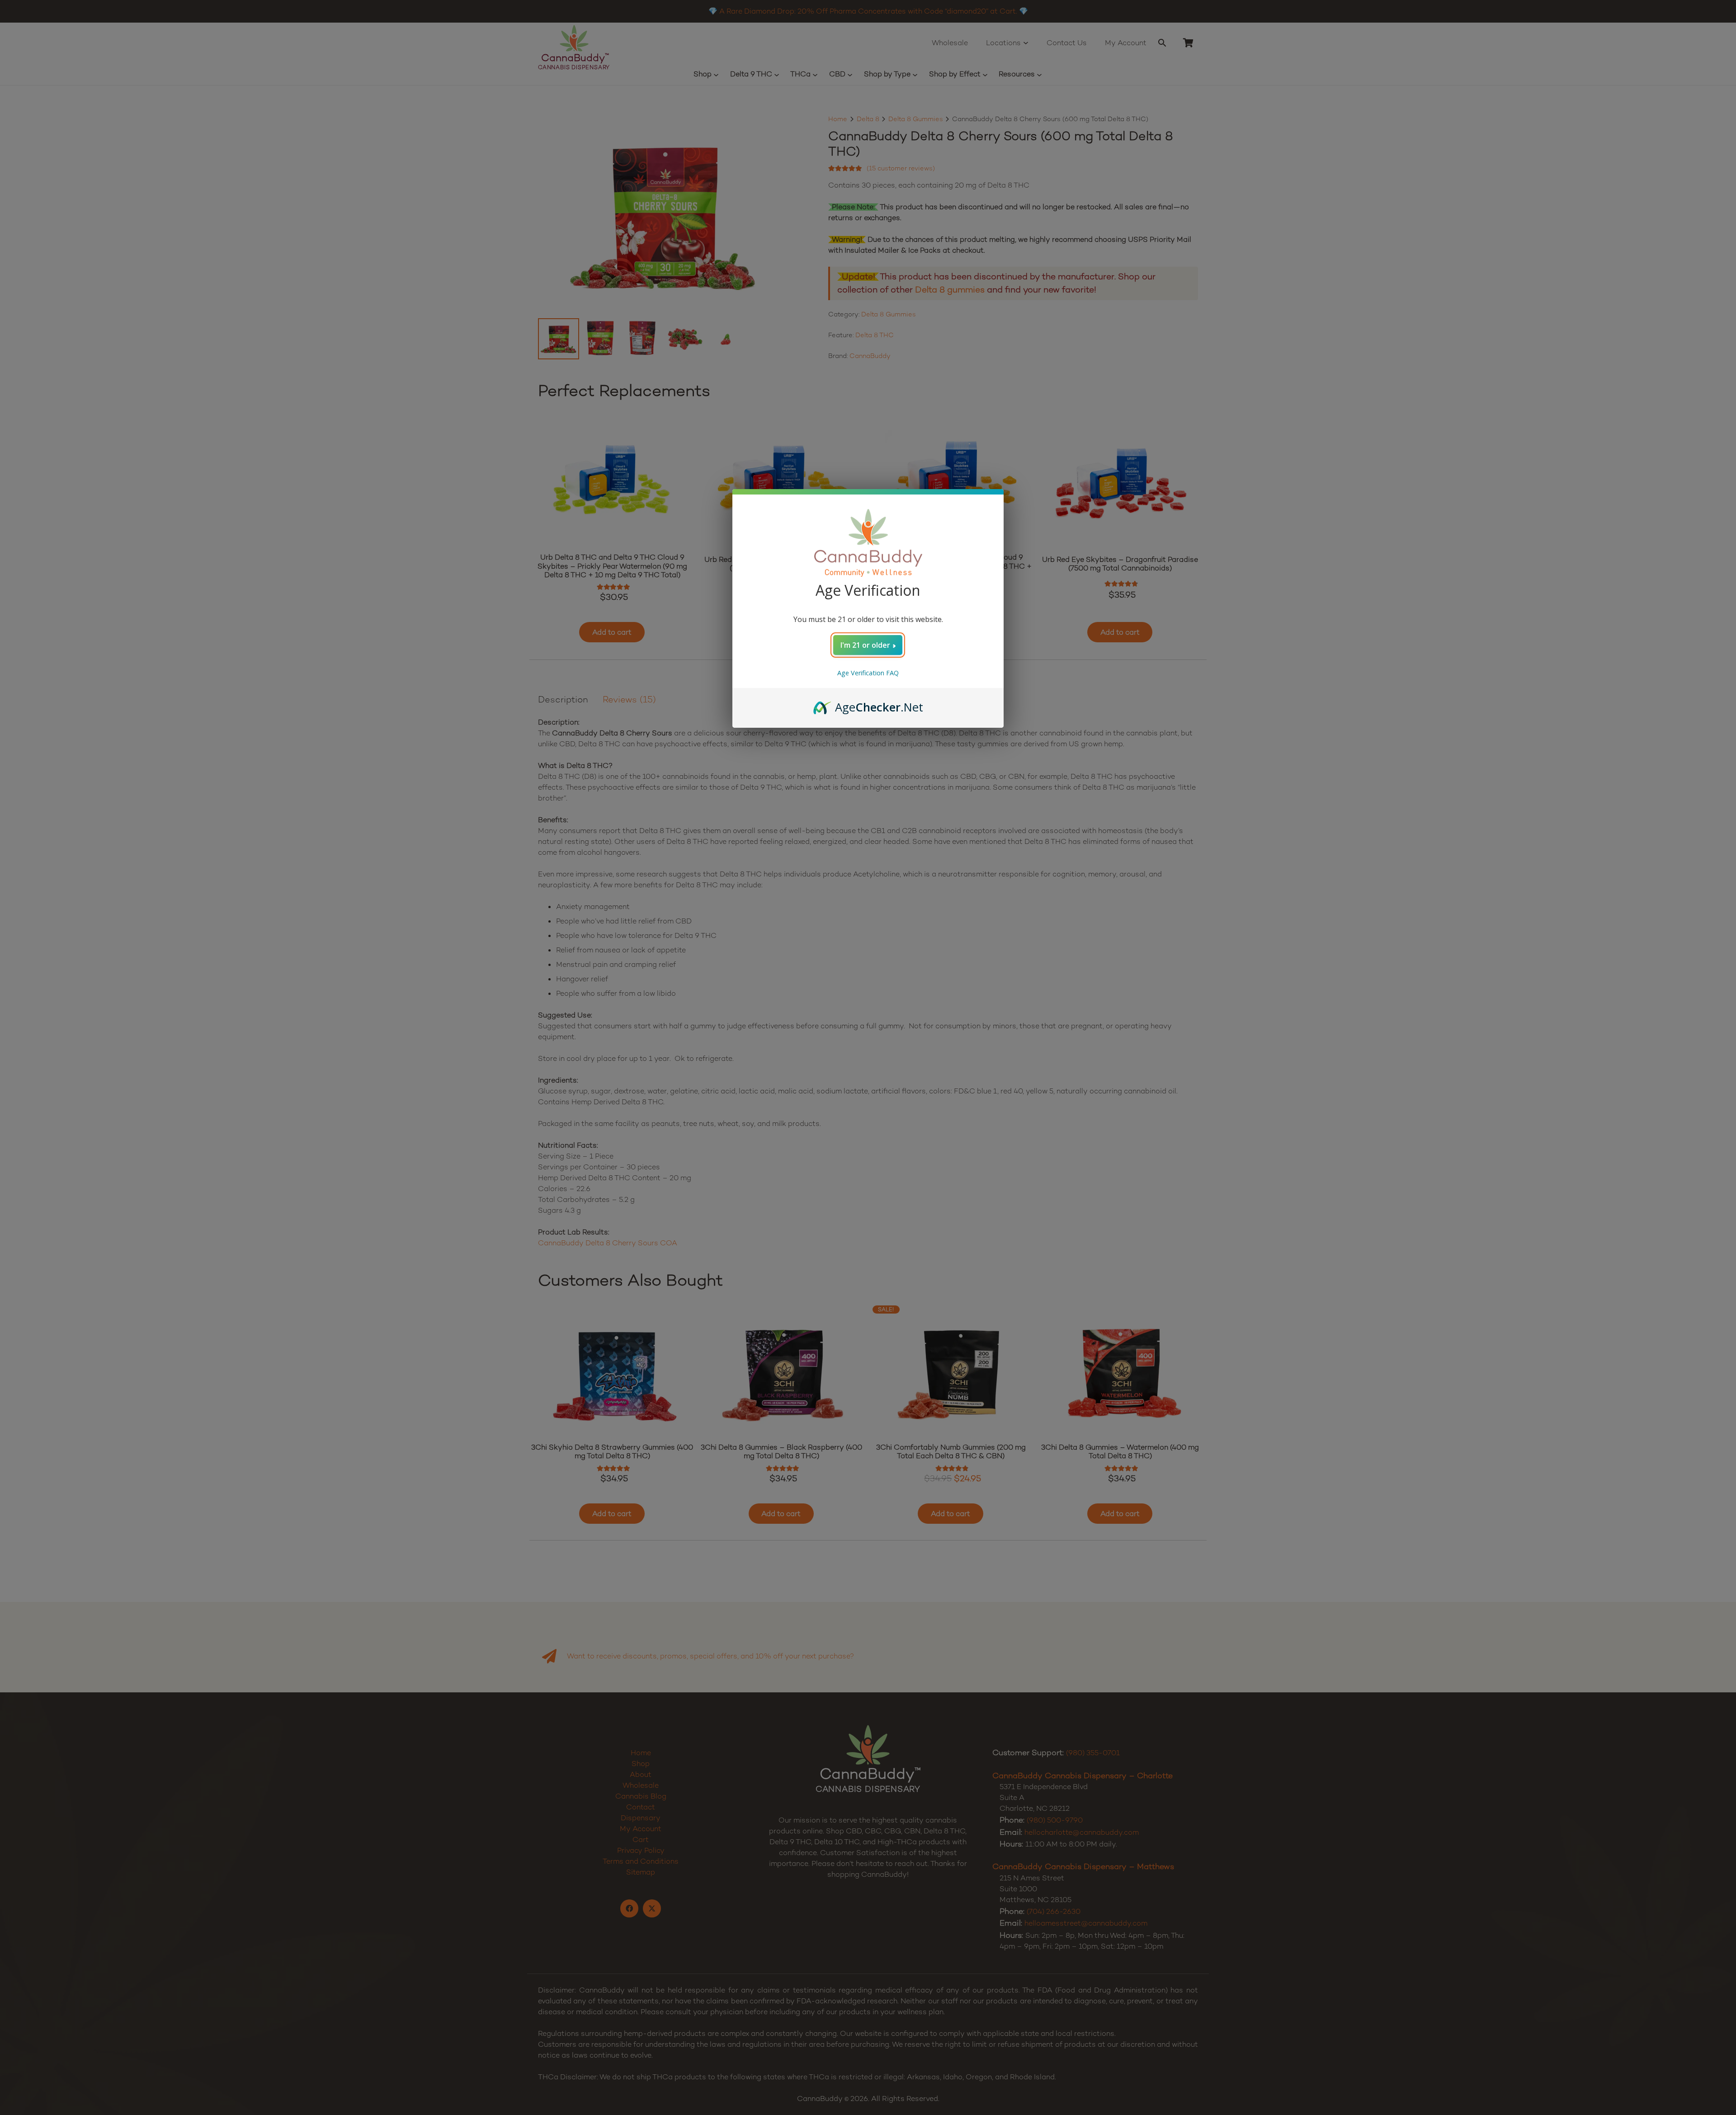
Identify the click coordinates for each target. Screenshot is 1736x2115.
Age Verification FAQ (868, 673)
